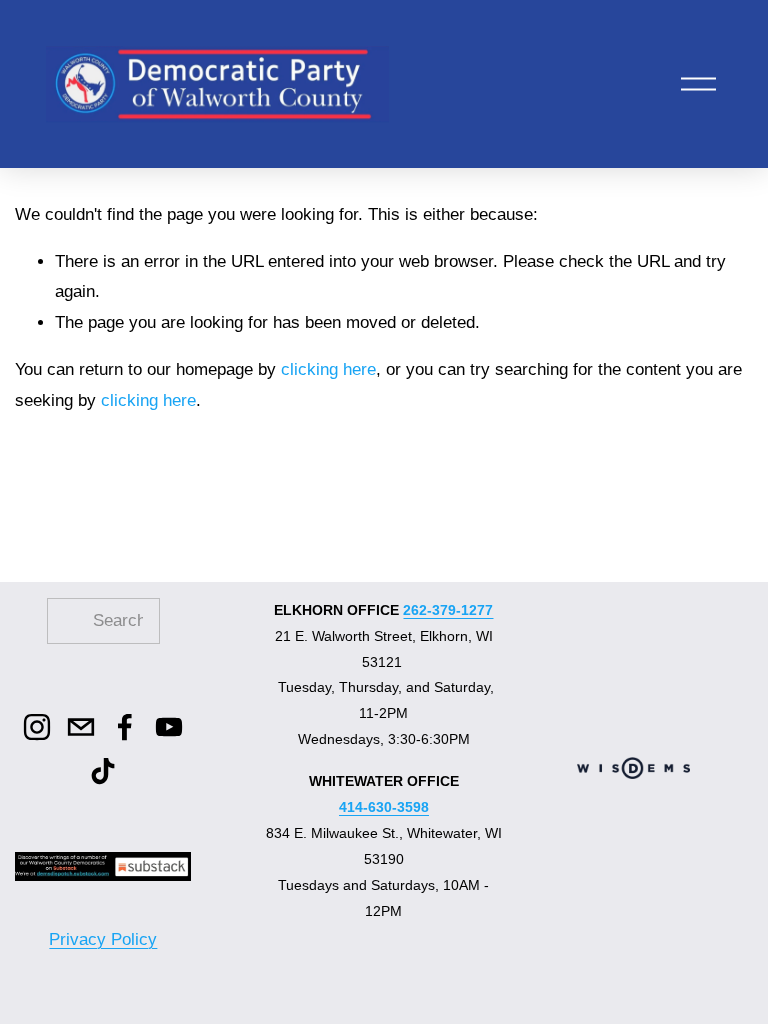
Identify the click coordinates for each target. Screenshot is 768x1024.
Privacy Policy (103, 939)
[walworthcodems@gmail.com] (81, 727)
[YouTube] (169, 727)
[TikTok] (103, 771)
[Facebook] (125, 727)
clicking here (328, 369)
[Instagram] (37, 727)
